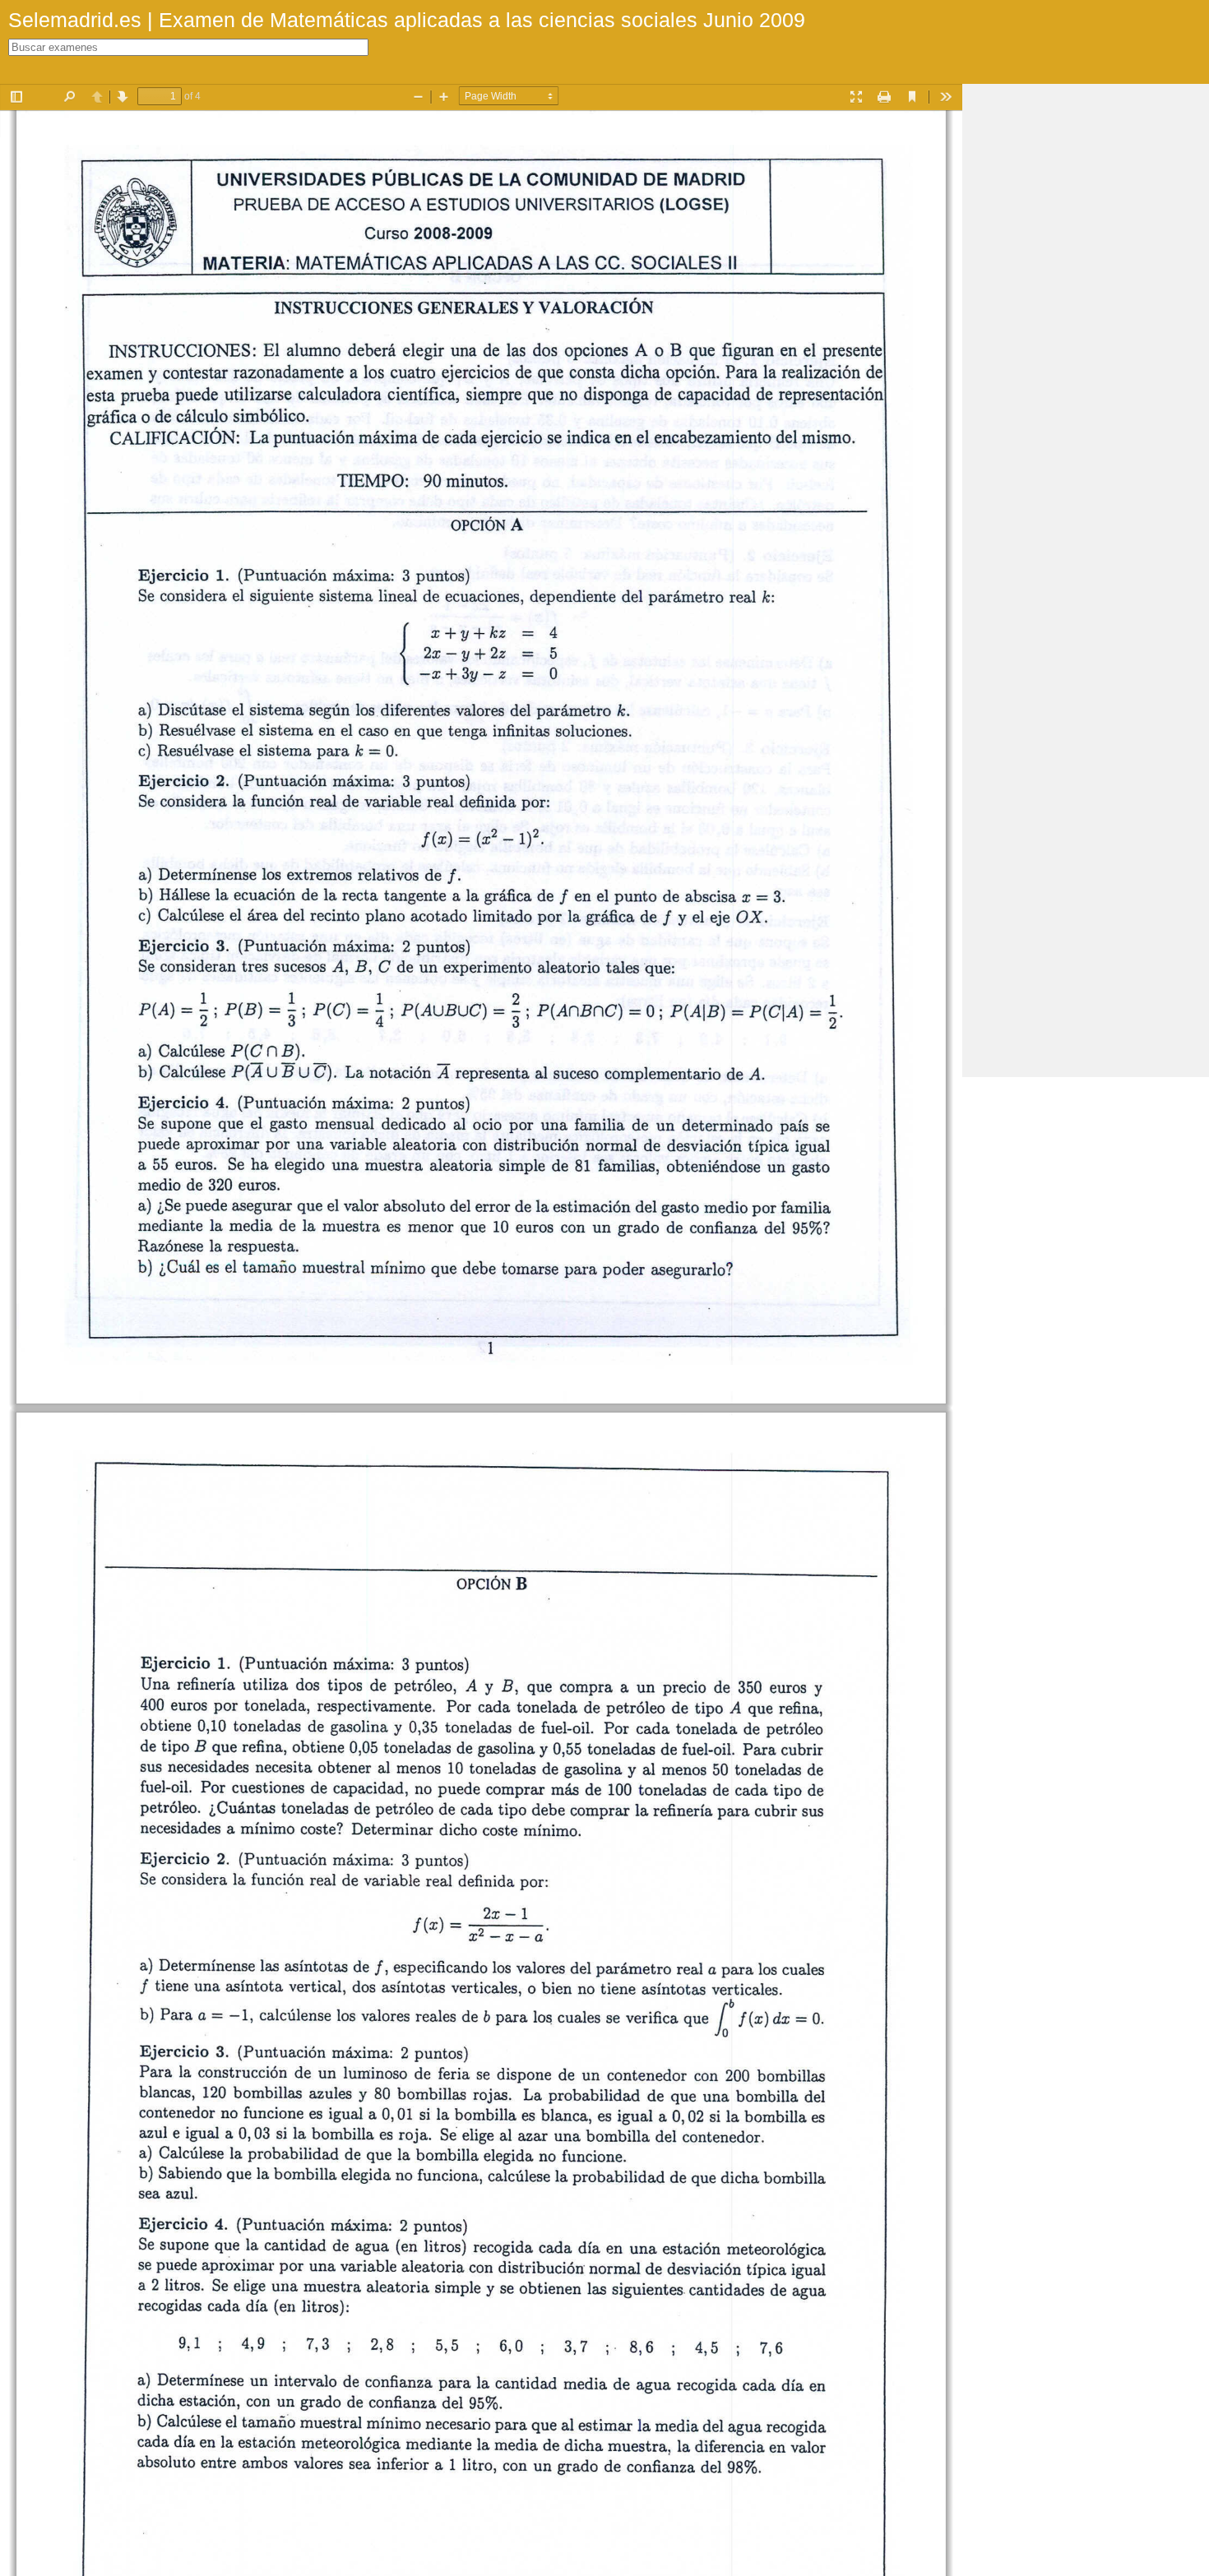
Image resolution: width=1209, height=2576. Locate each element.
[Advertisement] (1086, 331)
